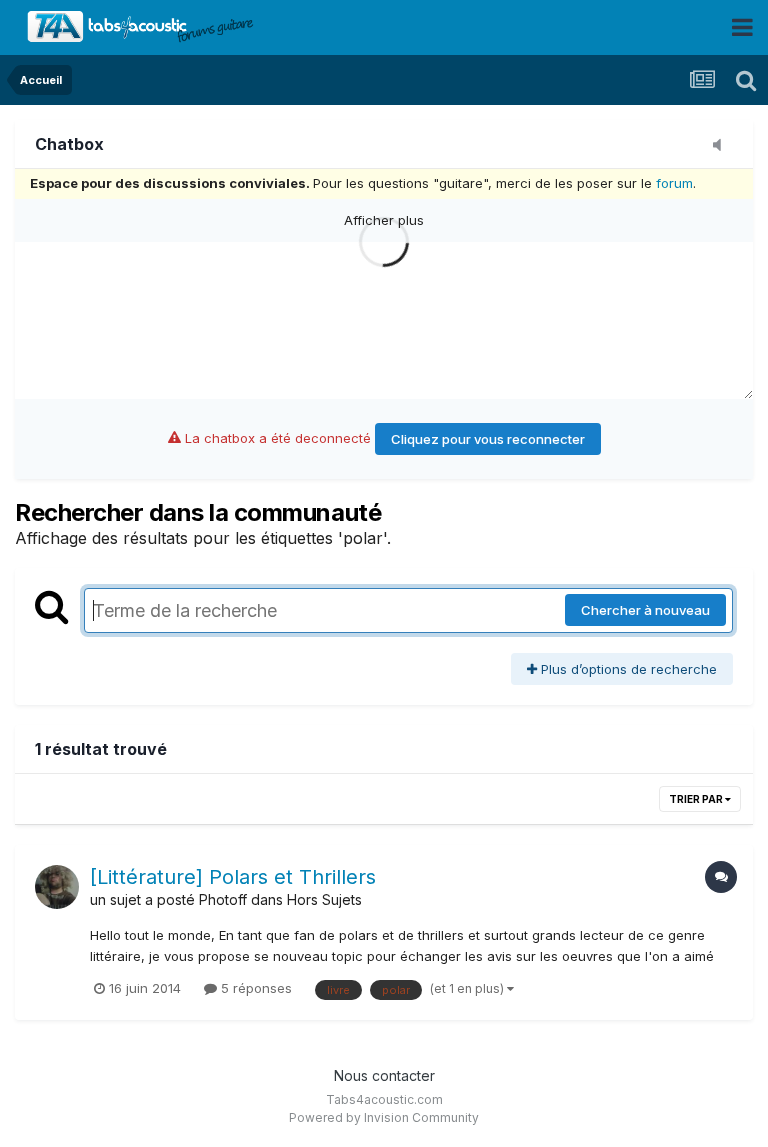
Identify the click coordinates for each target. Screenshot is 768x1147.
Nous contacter (384, 1075)
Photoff (223, 899)
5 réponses (254, 988)
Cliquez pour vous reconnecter (488, 439)
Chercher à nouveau (645, 610)
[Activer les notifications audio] (723, 146)
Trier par (697, 799)
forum (674, 183)
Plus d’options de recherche (627, 669)
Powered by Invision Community (384, 1117)
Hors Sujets (324, 899)
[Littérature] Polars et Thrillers (233, 877)
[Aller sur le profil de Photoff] (57, 887)
